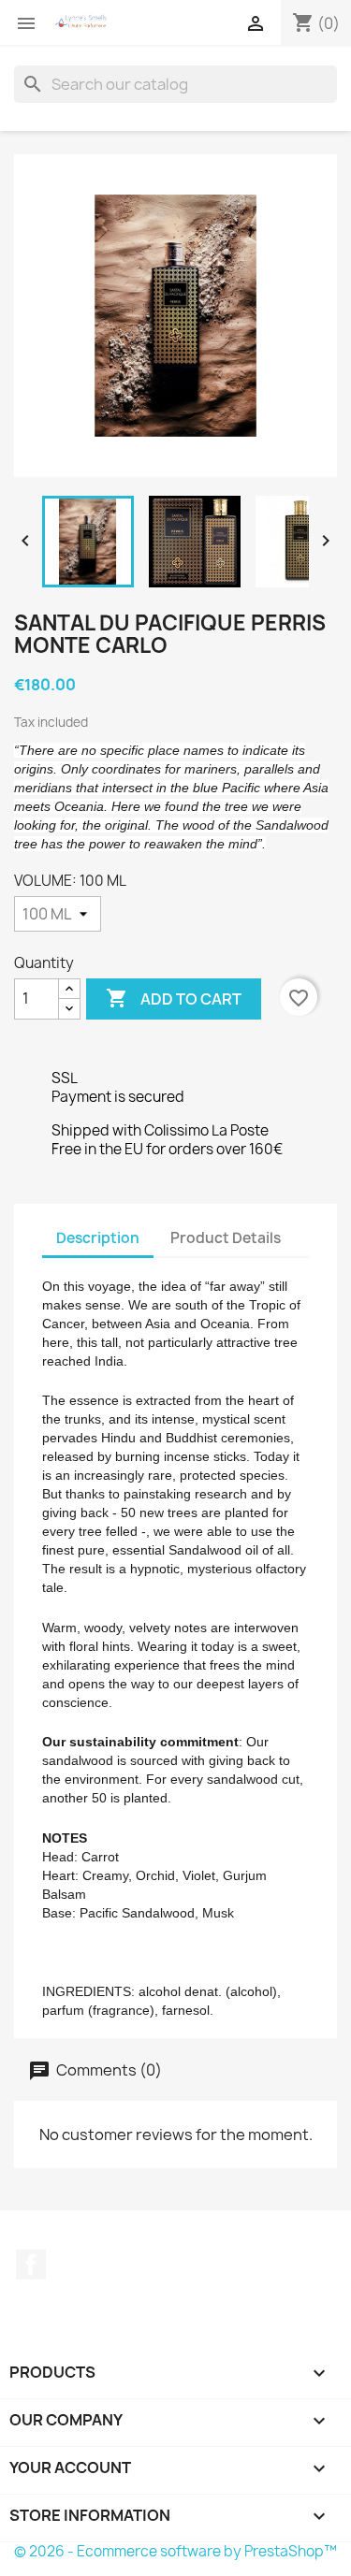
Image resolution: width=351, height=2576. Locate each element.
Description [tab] (98, 1238)
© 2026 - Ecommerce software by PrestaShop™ (175, 2551)
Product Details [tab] (226, 1238)
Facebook (31, 2265)
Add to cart (174, 998)
